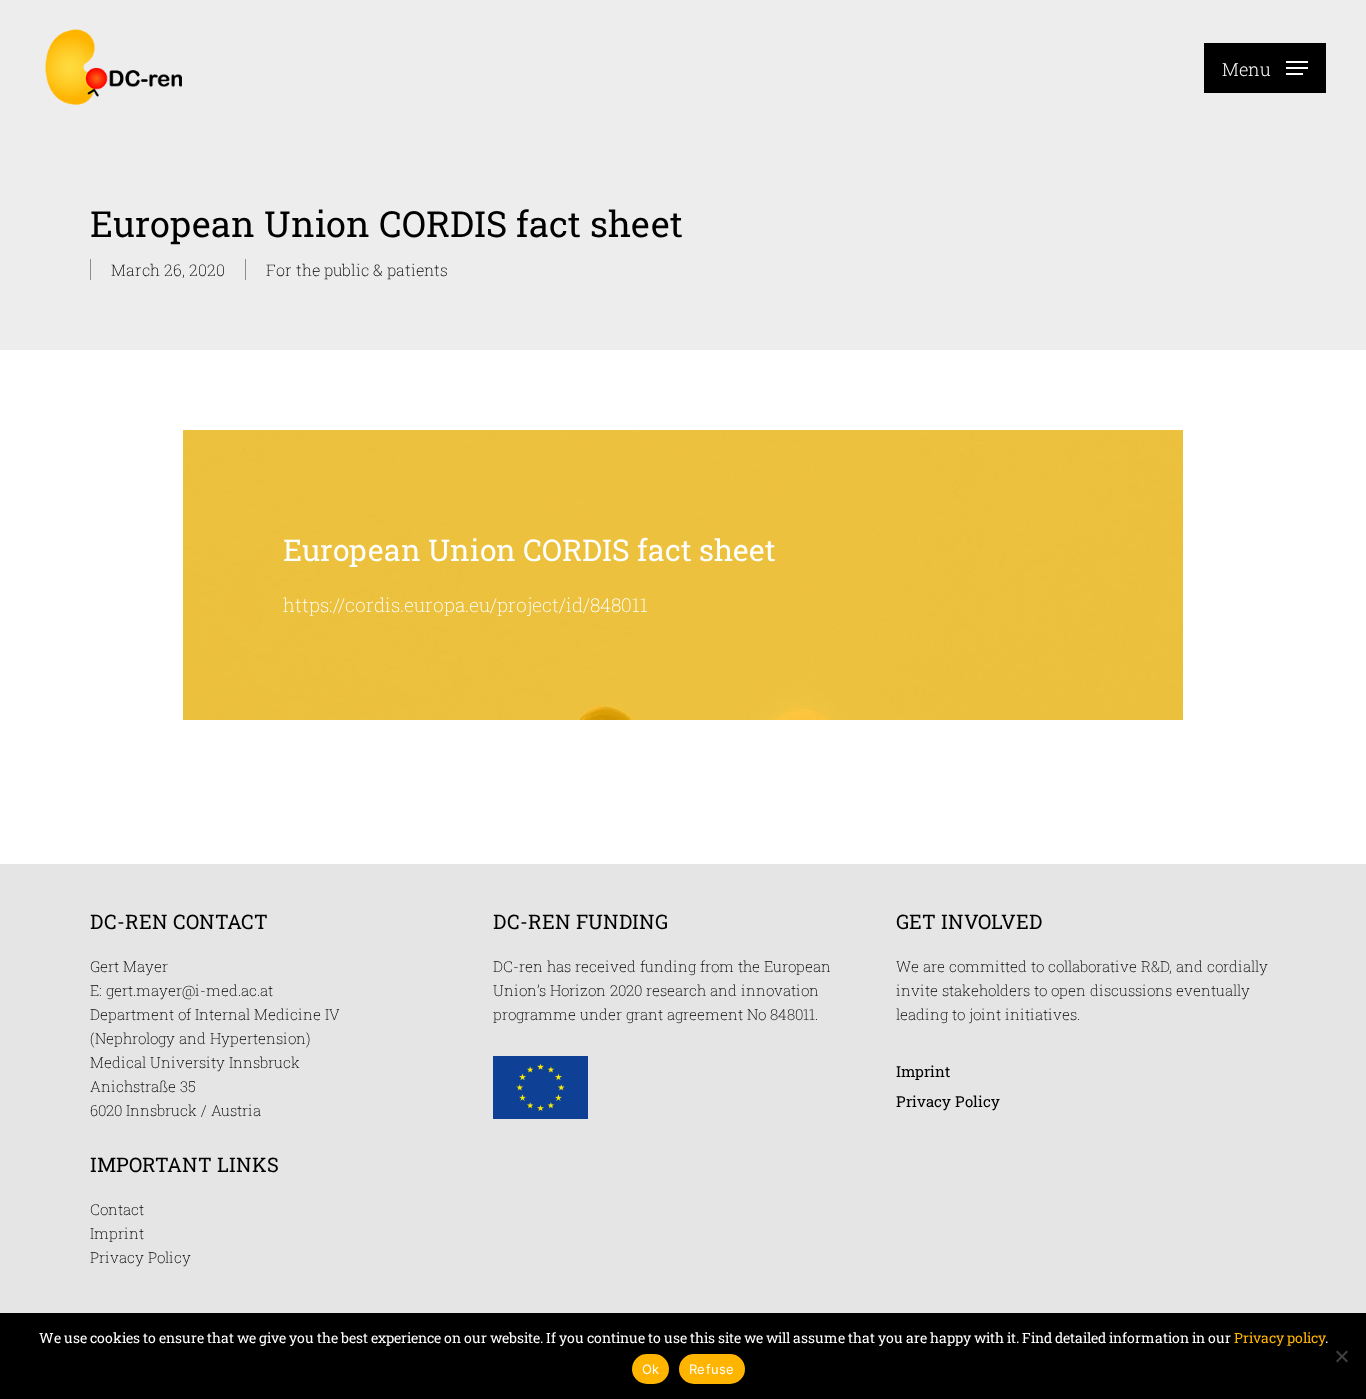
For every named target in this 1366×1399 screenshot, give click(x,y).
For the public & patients (357, 269)
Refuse (712, 1369)
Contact (117, 1209)
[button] (1265, 67)
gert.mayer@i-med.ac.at (189, 990)
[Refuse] (1341, 1356)
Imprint (117, 1233)
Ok (651, 1369)
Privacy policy (1279, 1337)
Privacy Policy (140, 1257)
